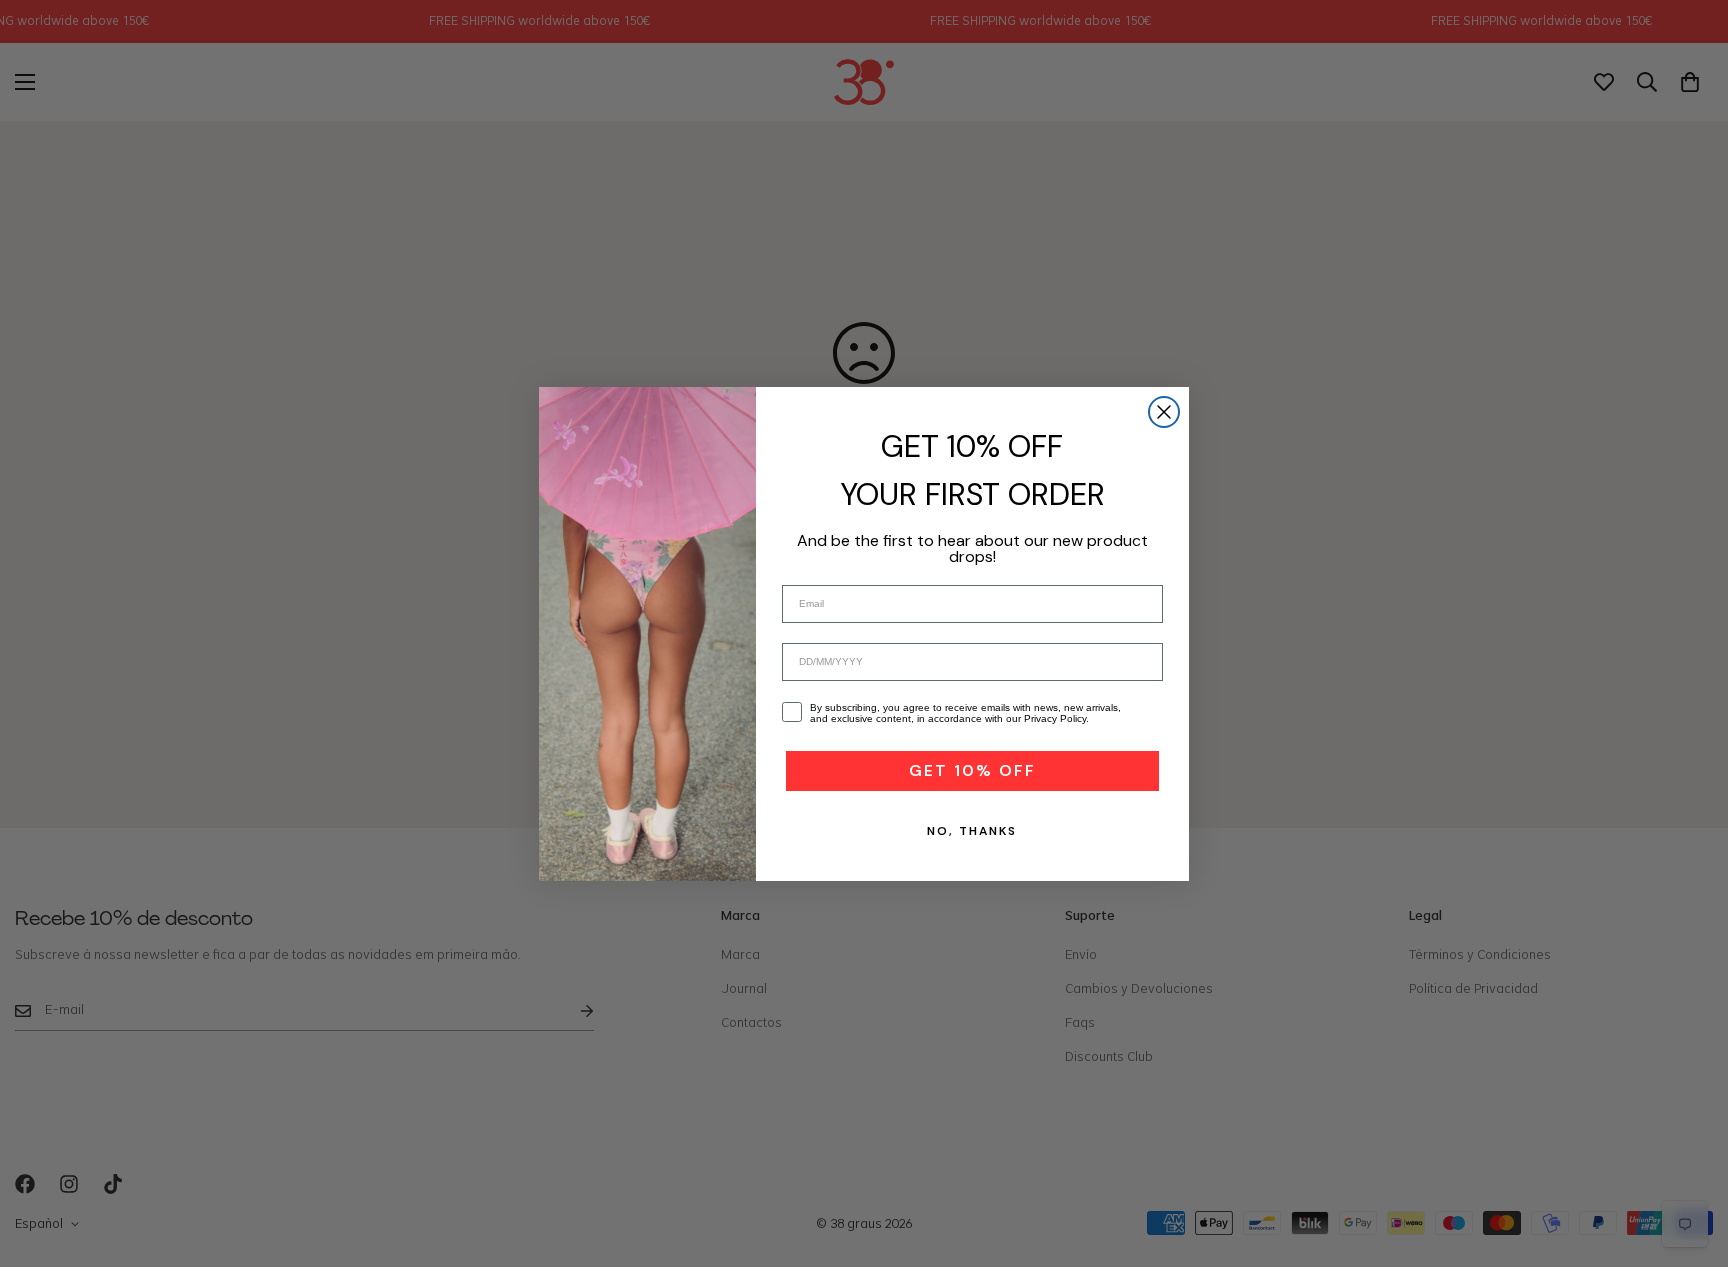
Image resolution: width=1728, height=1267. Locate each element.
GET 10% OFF (972, 770)
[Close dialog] (1164, 412)
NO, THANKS (972, 831)
